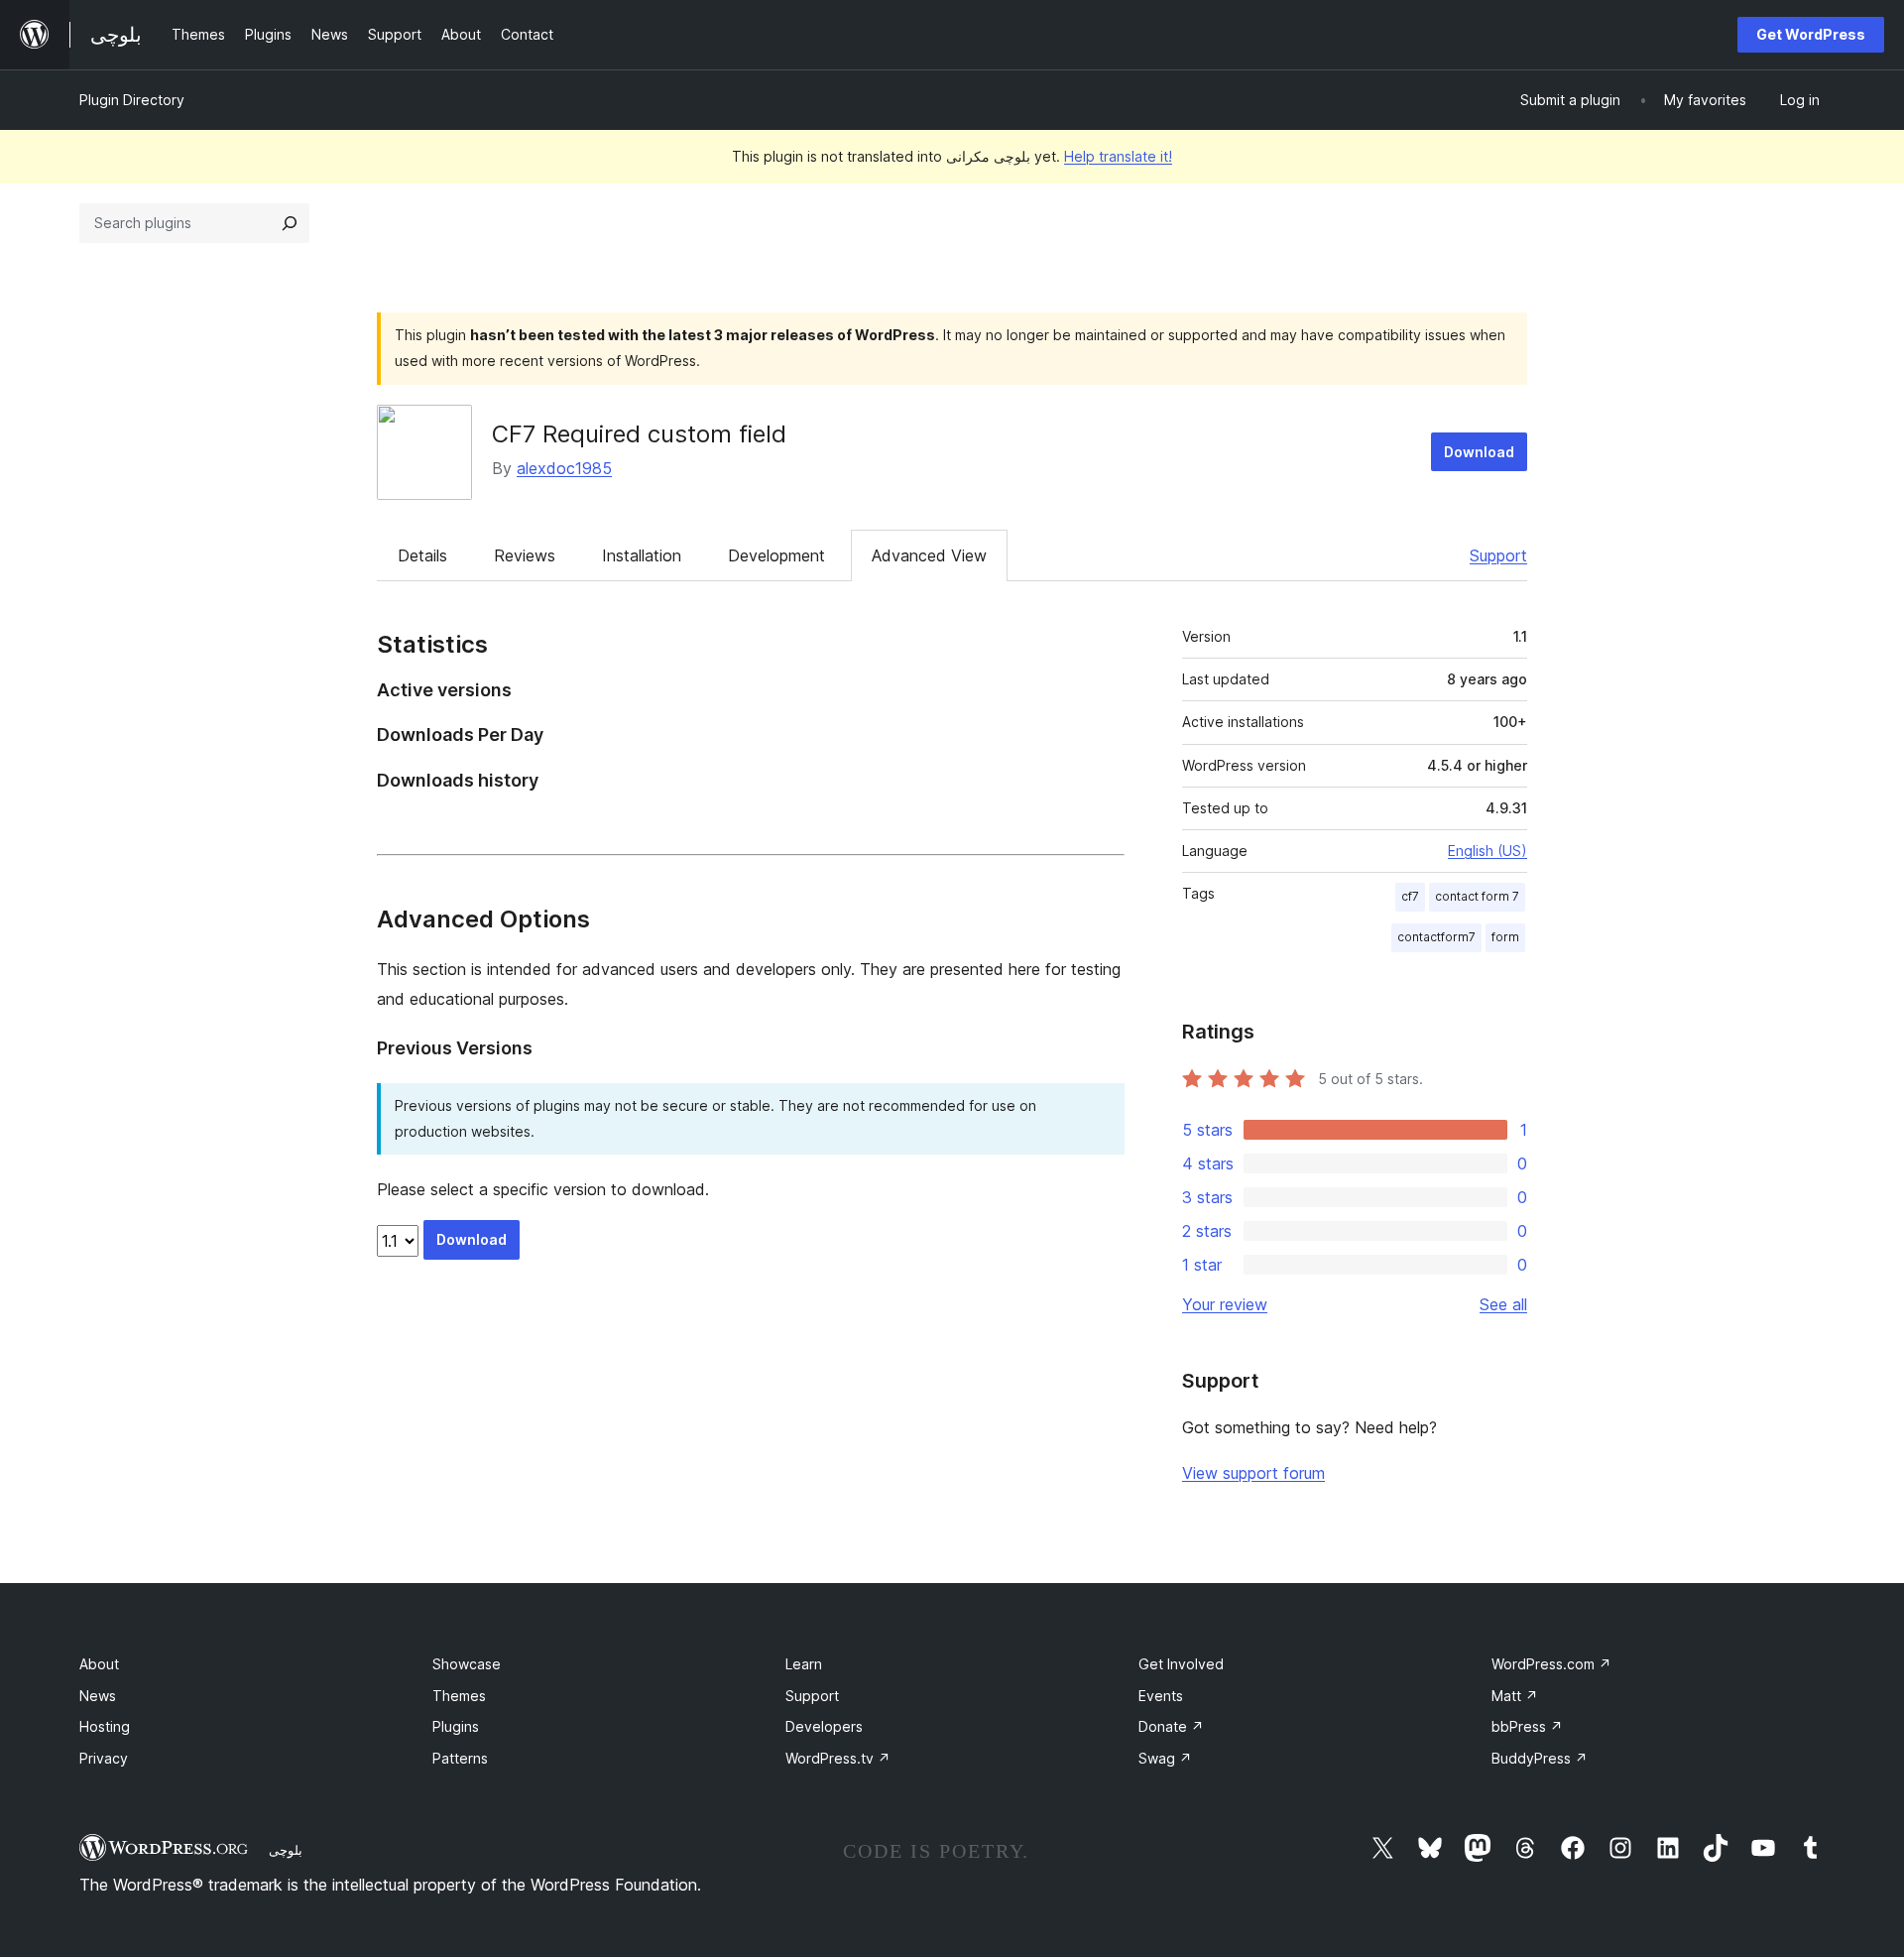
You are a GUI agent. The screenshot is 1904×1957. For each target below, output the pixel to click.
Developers (824, 1726)
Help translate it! (1118, 156)
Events (1161, 1696)
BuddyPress (1540, 1758)
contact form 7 (1477, 896)
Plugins (456, 1726)
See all (1503, 1304)
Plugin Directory (132, 100)
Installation (642, 555)
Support (1498, 555)
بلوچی (286, 1850)
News (98, 1696)
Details (422, 555)
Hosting (105, 1726)
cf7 (1410, 896)
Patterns (460, 1758)
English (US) (1487, 851)
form (1505, 937)
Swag (1165, 1758)
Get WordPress (1811, 34)
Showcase (467, 1664)
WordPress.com (1551, 1664)
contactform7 (1436, 937)
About (99, 1664)
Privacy (104, 1758)
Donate (1171, 1726)
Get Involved (1181, 1664)
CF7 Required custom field (639, 434)
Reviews (525, 555)
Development (776, 555)
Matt (1515, 1696)
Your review (1225, 1304)
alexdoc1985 (564, 468)
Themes (459, 1696)
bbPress (1527, 1726)
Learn (804, 1664)
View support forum (1253, 1473)
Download (1479, 452)
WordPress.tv (838, 1758)
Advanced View (929, 555)
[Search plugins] (290, 223)
